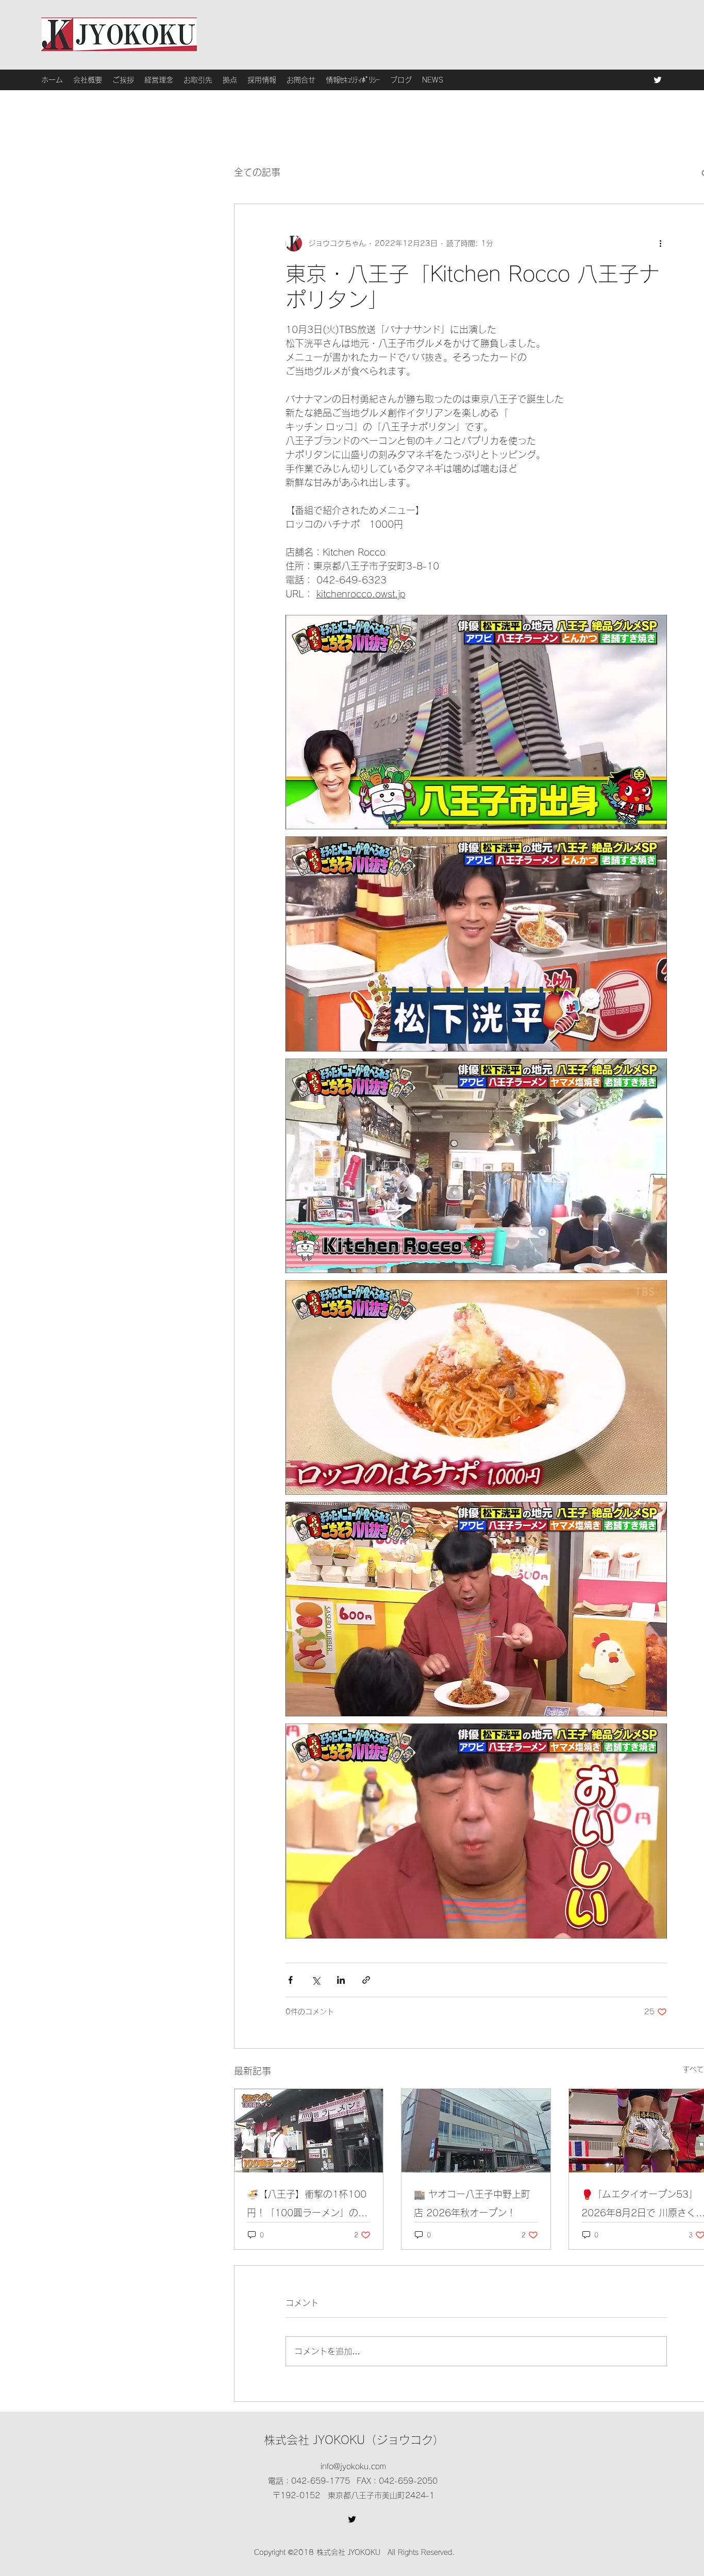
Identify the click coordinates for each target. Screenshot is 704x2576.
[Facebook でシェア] (290, 1980)
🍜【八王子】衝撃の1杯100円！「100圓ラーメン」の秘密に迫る (307, 2206)
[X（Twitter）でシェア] (316, 1980)
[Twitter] (658, 80)
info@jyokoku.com (353, 2466)
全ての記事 (257, 172)
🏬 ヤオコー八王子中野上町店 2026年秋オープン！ (472, 2203)
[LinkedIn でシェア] (341, 1980)
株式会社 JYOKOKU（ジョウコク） (354, 2440)
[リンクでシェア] (366, 1980)
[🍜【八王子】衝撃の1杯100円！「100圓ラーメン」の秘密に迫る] (309, 2131)
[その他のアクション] (661, 243)
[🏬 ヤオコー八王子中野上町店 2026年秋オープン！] (476, 2131)
